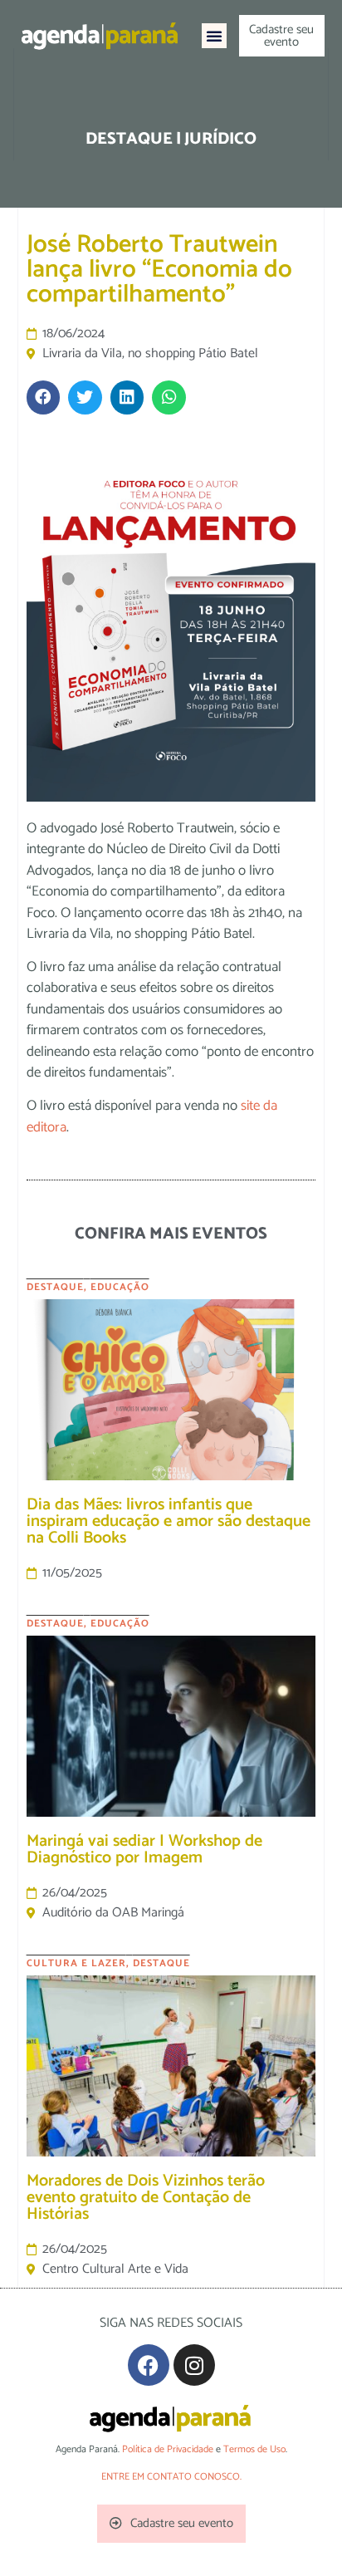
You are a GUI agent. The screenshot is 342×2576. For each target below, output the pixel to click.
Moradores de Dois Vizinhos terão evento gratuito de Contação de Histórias (146, 2198)
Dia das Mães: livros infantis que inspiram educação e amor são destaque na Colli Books (169, 1521)
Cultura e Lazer (76, 1963)
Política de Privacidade (168, 2449)
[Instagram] (194, 2365)
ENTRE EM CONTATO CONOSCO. (171, 2477)
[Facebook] (149, 2365)
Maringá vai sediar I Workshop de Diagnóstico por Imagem (144, 1850)
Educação (120, 1287)
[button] (214, 36)
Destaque (55, 1287)
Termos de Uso (254, 2449)
